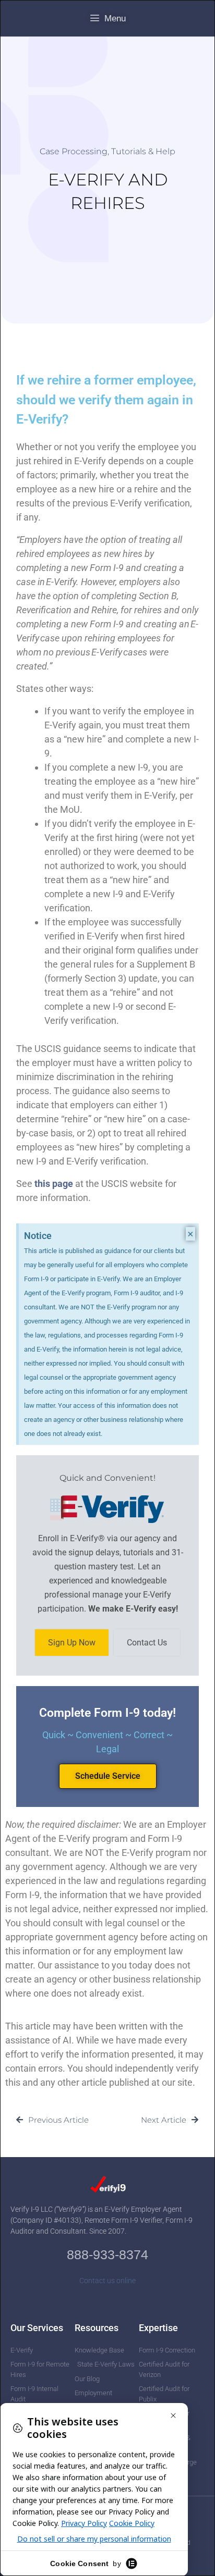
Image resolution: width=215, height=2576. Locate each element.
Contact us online (107, 2281)
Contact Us (147, 1643)
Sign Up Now (72, 1643)
